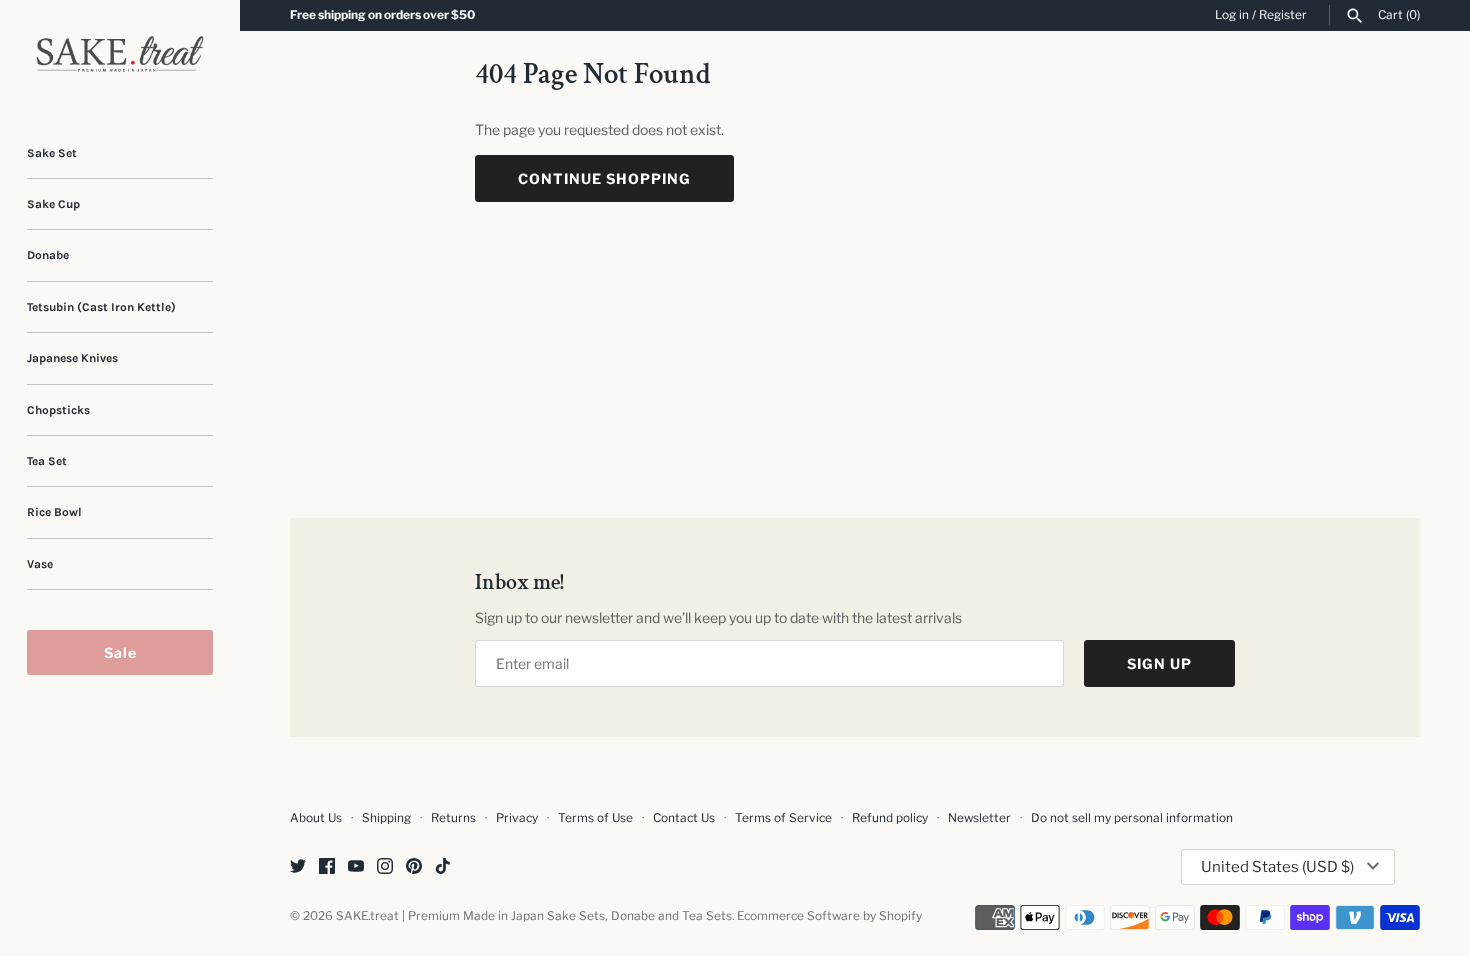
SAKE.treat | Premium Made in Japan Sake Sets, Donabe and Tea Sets (534, 916)
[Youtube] (356, 867)
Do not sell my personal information (1132, 818)
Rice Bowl (54, 512)
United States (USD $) (1277, 867)
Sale (120, 652)
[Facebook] (327, 867)
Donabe (48, 255)
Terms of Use (595, 818)
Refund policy (890, 818)
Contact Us (684, 818)
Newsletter (979, 818)
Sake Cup (53, 204)
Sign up (1159, 663)
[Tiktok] (443, 867)
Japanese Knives (72, 358)
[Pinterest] (414, 867)
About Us (316, 818)
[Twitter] (298, 867)
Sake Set (52, 153)
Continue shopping (604, 178)
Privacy (517, 818)
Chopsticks (58, 410)
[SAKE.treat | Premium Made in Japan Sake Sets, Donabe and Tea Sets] (120, 54)
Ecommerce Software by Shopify (829, 916)
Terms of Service (783, 818)
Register (1283, 15)
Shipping (386, 818)
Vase (40, 564)
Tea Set (47, 461)
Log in (1232, 15)
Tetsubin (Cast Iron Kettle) (101, 307)
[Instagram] (385, 867)
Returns (453, 818)
